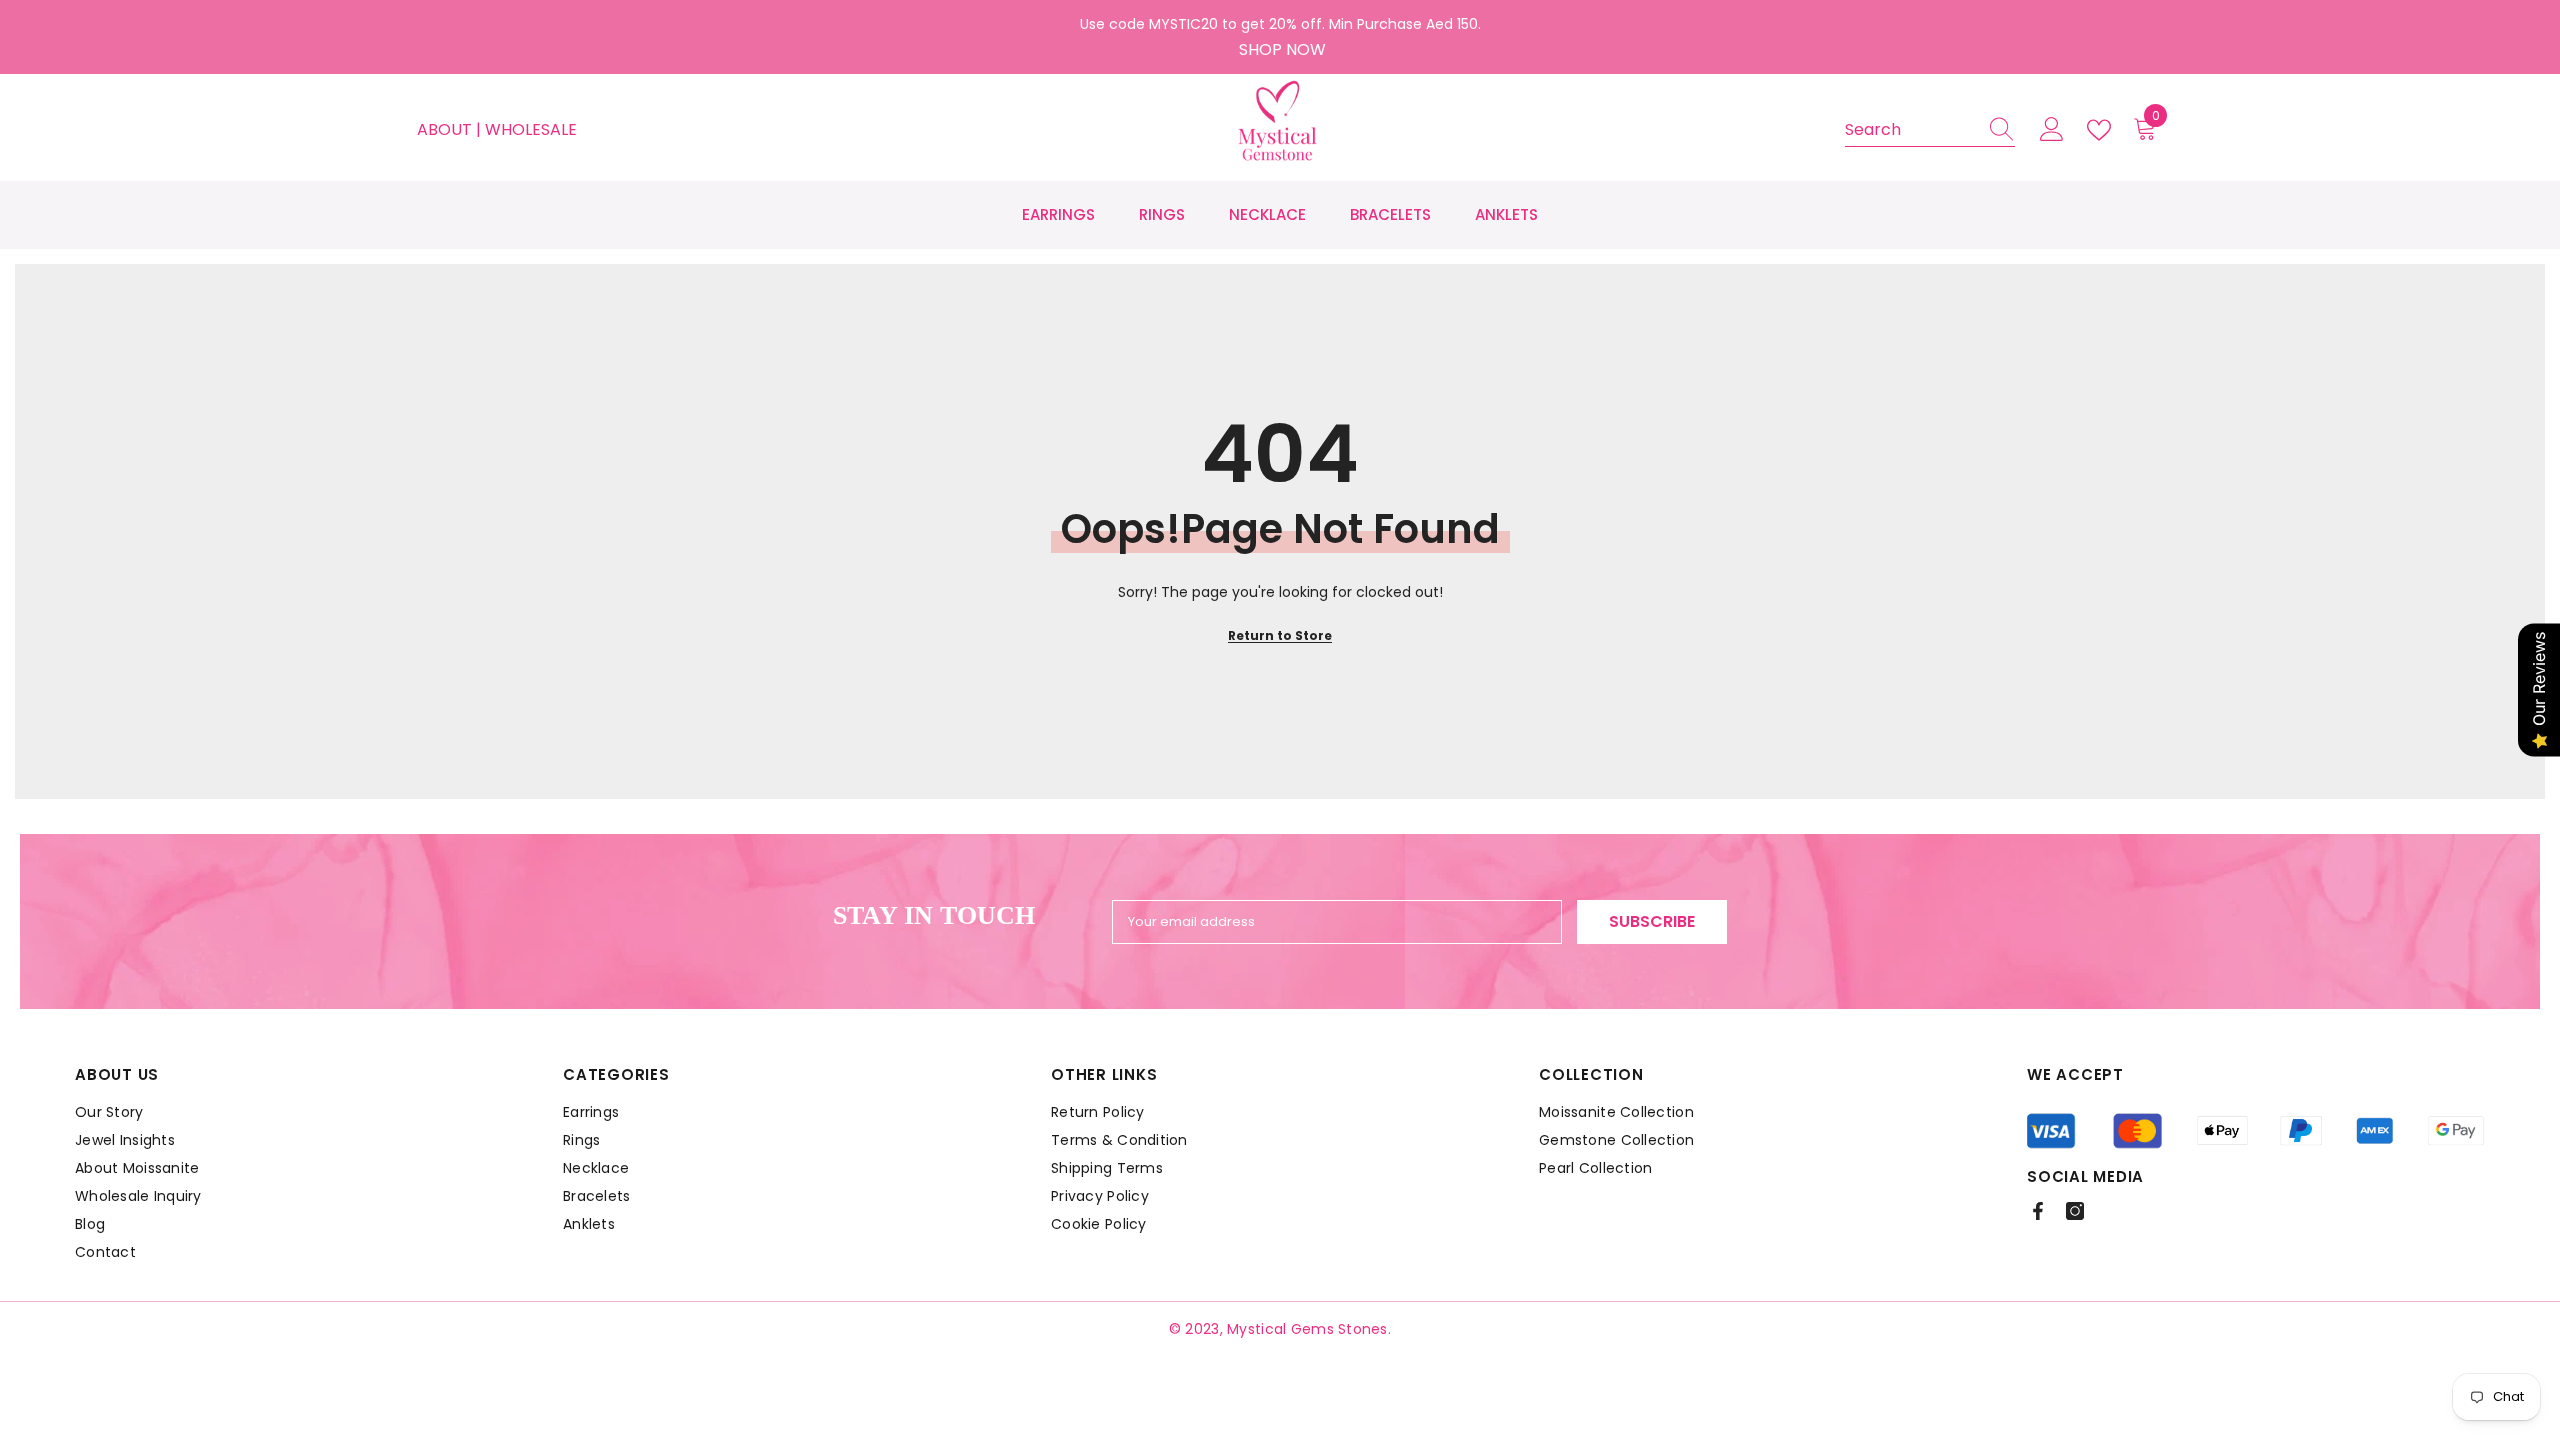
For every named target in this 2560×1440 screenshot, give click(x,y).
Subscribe (1652, 921)
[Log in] (2052, 130)
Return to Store (1280, 635)
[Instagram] (2075, 1211)
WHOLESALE (531, 129)
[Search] (1930, 130)
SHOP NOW (1282, 49)
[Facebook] (2038, 1211)
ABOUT (446, 129)
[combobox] (1911, 130)
